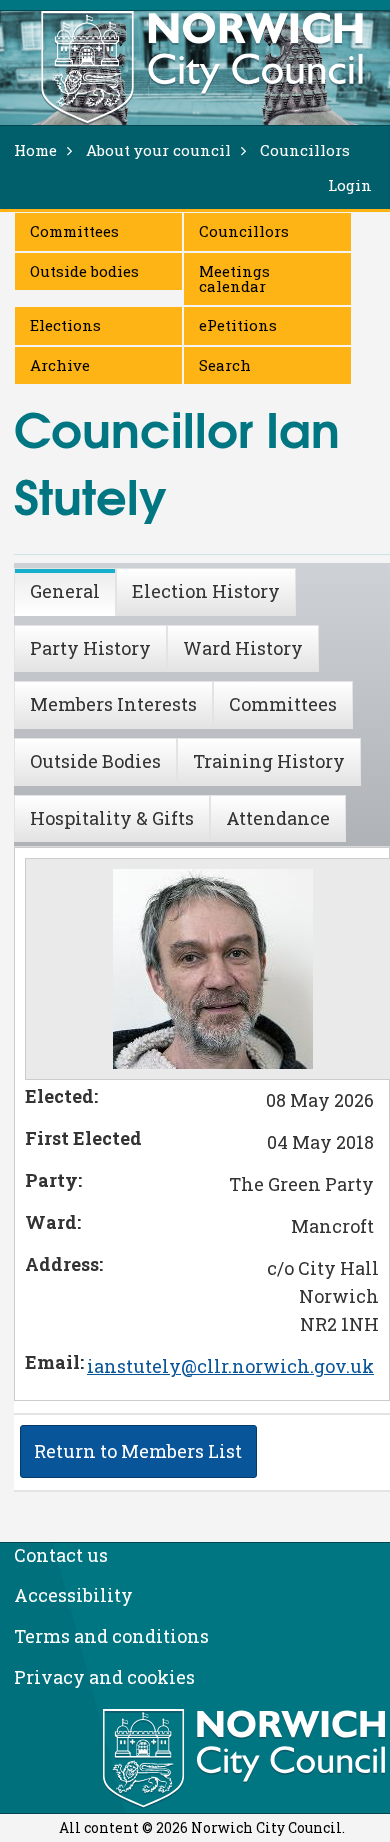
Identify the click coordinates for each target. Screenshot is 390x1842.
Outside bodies (84, 271)
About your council (158, 150)
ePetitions (238, 325)
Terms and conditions (111, 1636)
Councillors (244, 231)
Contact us (61, 1555)
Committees (74, 231)
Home (35, 150)
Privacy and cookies (104, 1677)
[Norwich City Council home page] (202, 67)
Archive (60, 365)
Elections (65, 325)
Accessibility (73, 1595)
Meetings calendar (234, 278)
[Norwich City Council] (246, 1759)
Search (225, 365)
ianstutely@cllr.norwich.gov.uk (230, 1366)
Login (350, 185)
